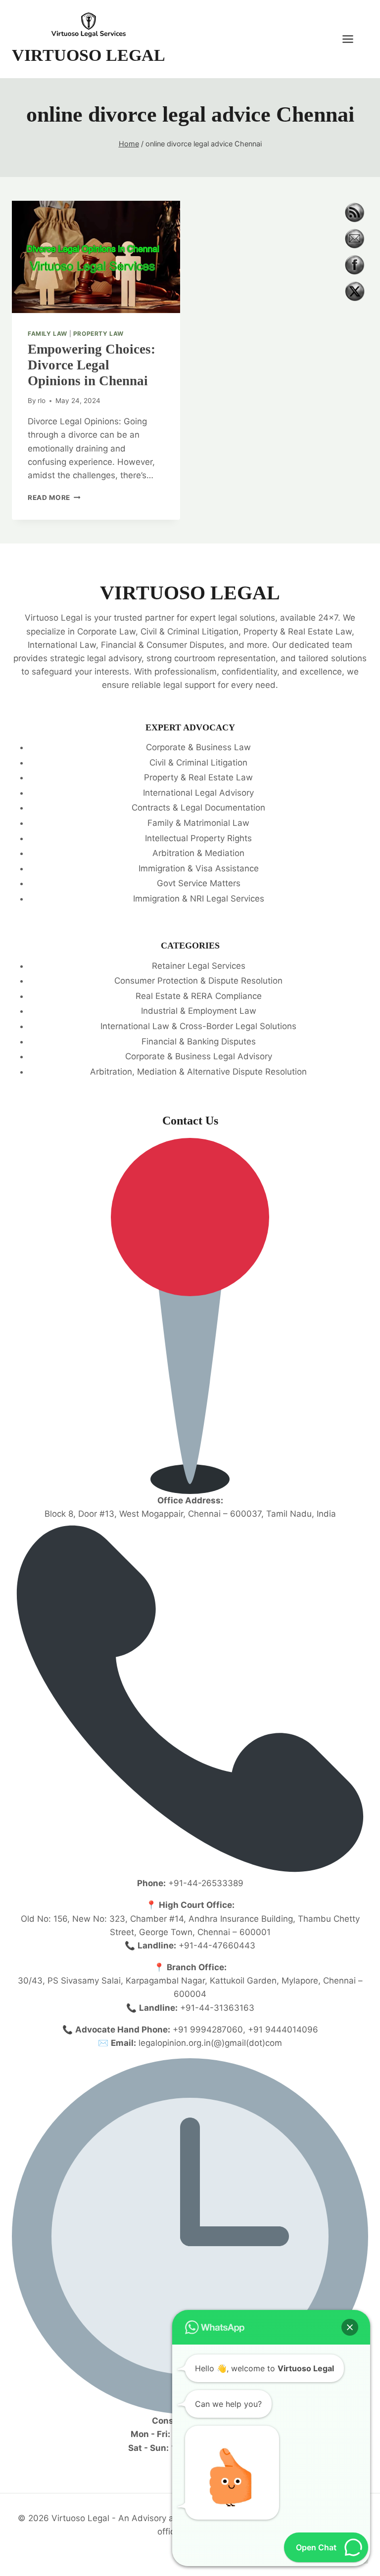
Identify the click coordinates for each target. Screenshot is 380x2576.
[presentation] (96, 257)
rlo (42, 401)
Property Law (98, 334)
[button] (350, 2327)
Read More (54, 497)
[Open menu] (353, 39)
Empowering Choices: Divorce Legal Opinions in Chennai (92, 365)
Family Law (47, 334)
